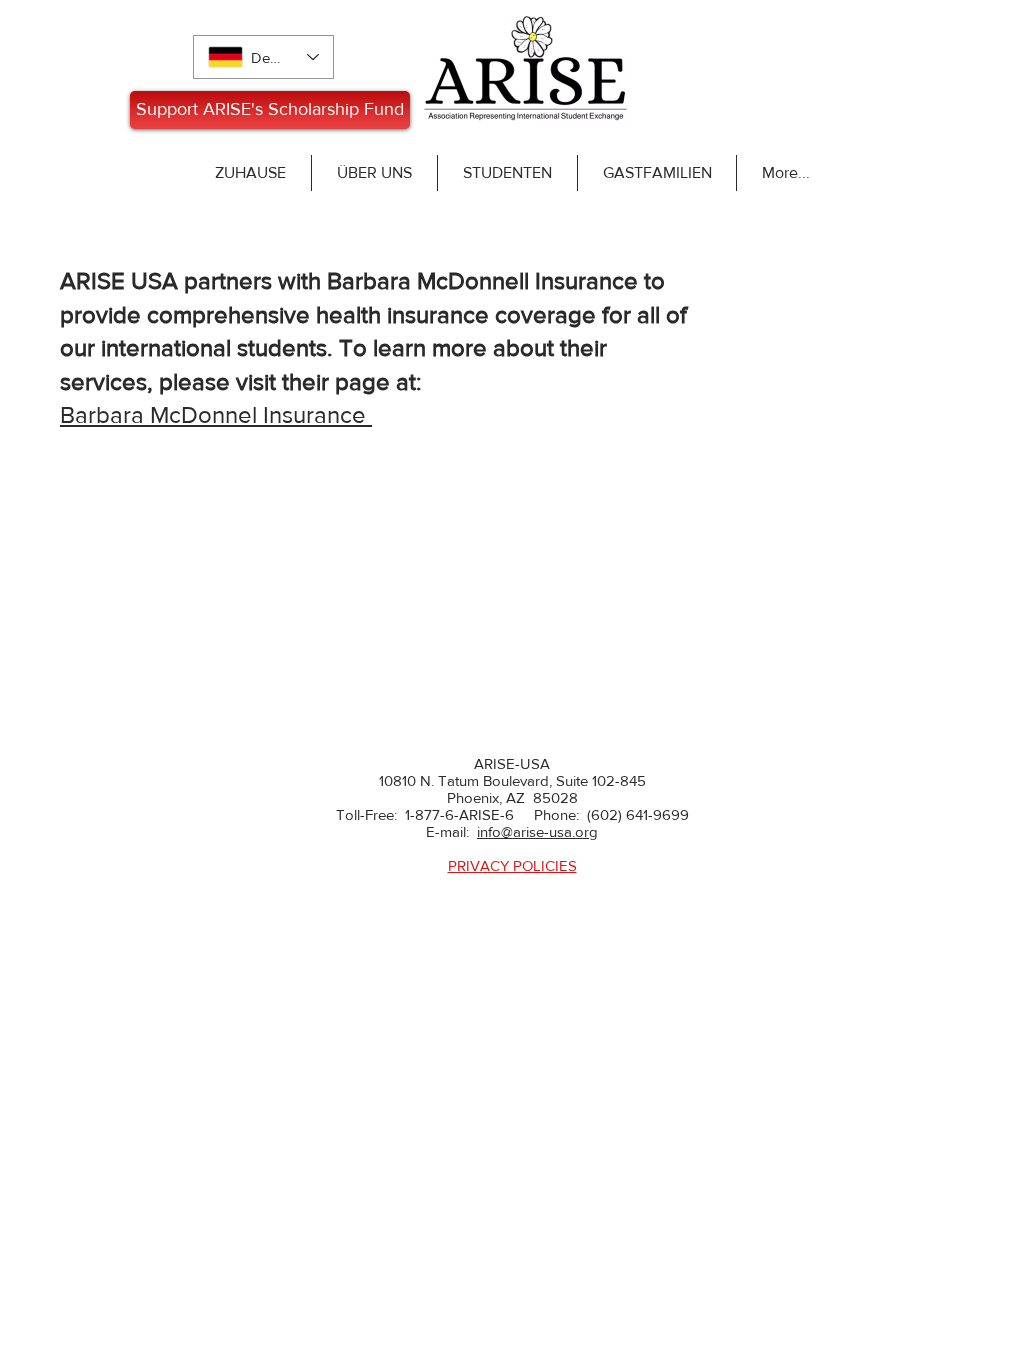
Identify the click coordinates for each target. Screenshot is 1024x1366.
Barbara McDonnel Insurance (216, 414)
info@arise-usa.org (537, 831)
